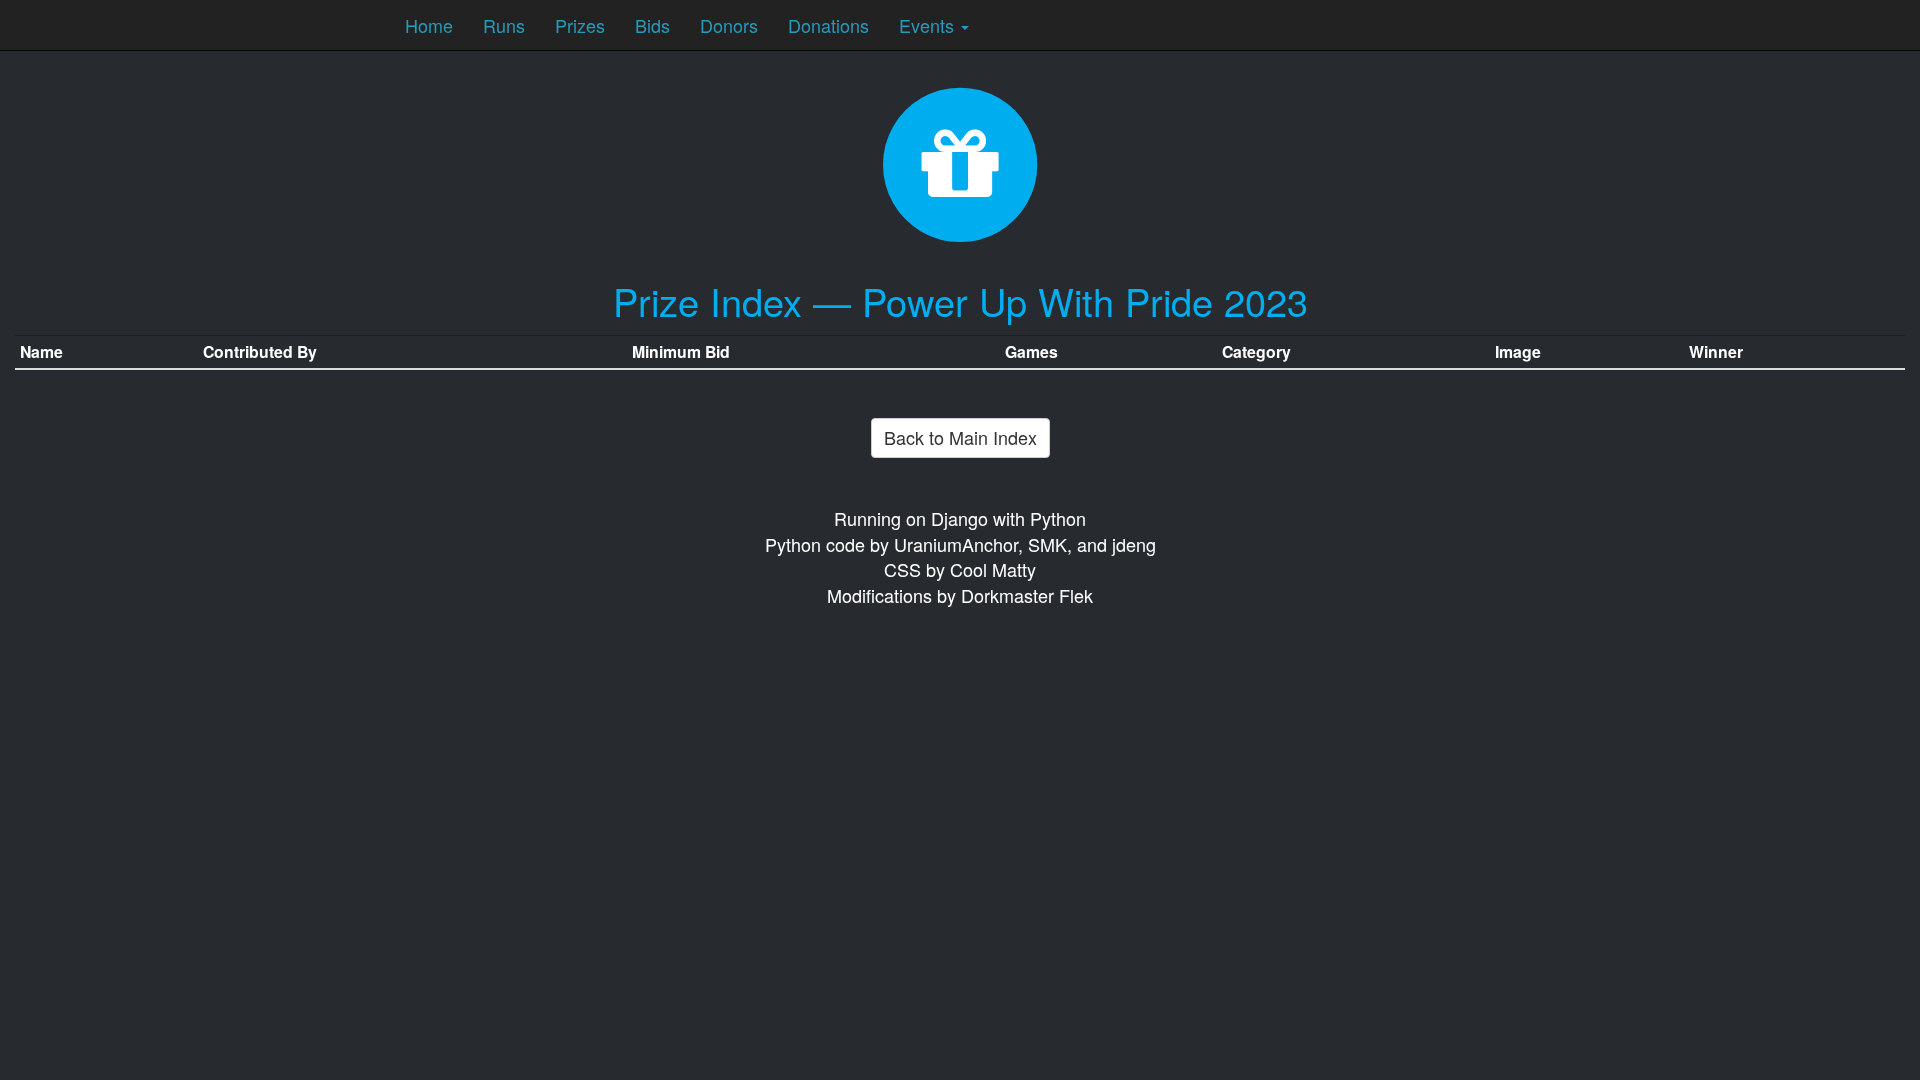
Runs (504, 25)
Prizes (580, 25)
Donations (828, 25)
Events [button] (929, 25)
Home (429, 25)
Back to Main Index (960, 437)
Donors (729, 25)
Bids (652, 25)
